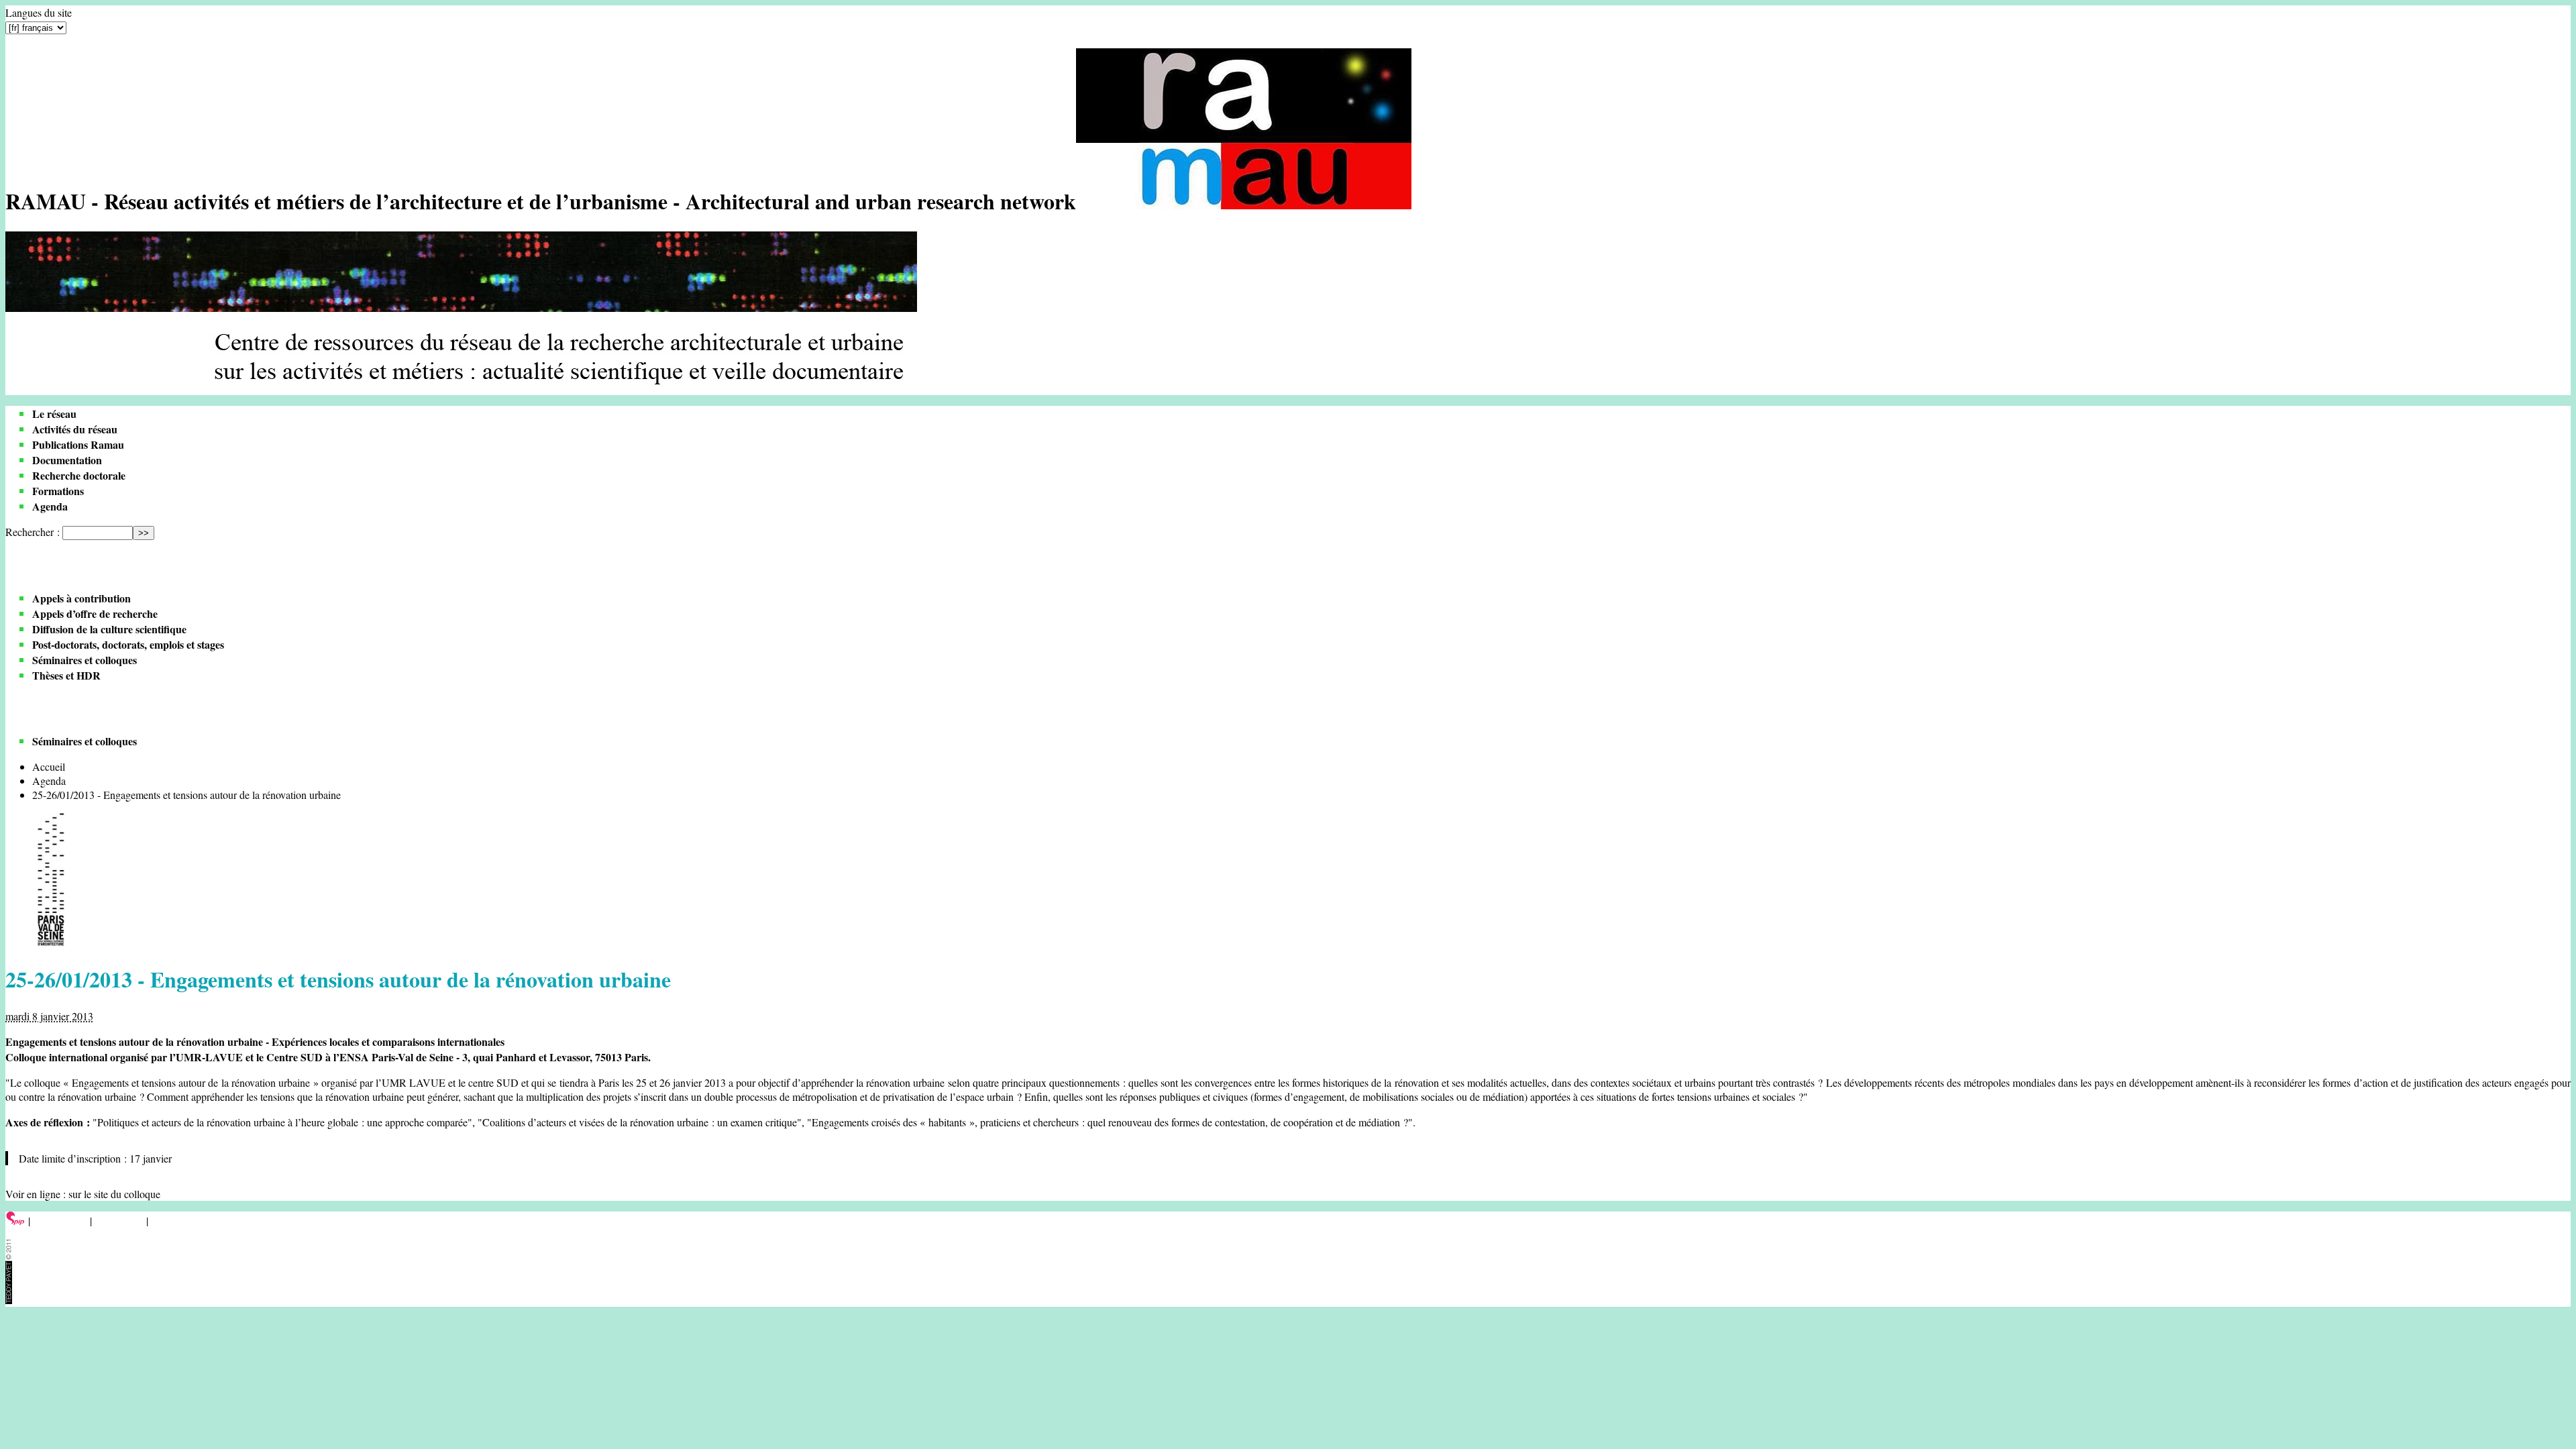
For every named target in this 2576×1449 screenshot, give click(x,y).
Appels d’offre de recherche (95, 613)
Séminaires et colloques (85, 660)
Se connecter (60, 1221)
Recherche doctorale (79, 475)
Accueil (49, 766)
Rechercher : (33, 532)
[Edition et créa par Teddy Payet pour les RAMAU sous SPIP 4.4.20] (9, 1300)
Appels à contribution (82, 598)
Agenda (50, 506)
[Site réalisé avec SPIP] (15, 1221)
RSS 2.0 (171, 1221)
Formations (58, 491)
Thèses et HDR (66, 675)
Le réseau (54, 414)
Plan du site (119, 1221)
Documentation (67, 460)
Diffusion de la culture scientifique (109, 629)
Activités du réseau (75, 429)
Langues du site (39, 12)
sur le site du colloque (114, 1194)
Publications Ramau (78, 444)
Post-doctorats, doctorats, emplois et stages (128, 644)
